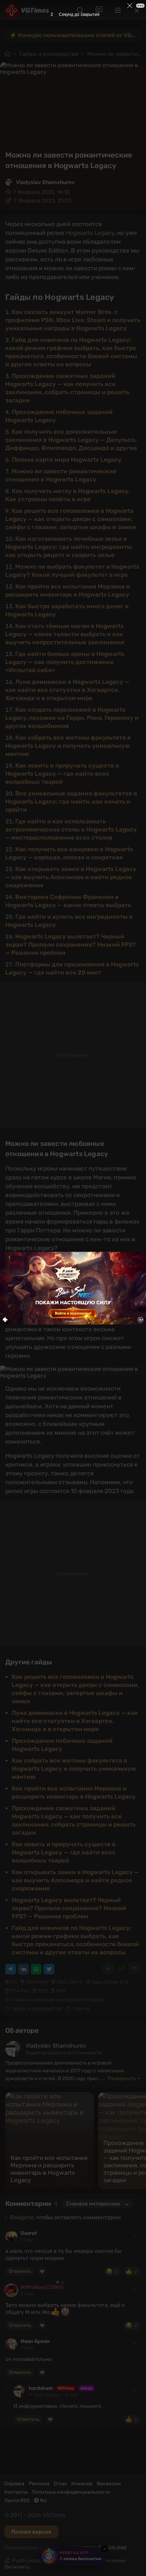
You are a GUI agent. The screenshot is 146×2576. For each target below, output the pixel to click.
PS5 (43, 1991)
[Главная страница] (27, 10)
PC (13, 1982)
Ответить (20, 2271)
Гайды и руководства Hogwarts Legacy (58, 2000)
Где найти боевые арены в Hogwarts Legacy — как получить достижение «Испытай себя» (65, 662)
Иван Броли (35, 2341)
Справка (14, 2484)
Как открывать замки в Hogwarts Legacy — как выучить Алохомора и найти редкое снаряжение (71, 877)
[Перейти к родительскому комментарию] (8, 2388)
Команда (82, 2484)
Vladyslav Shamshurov (45, 182)
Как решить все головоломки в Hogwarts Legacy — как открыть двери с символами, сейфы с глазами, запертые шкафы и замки (71, 519)
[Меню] (118, 10)
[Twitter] (49, 1969)
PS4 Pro (19, 1991)
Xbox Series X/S (110, 1982)
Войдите (22, 2217)
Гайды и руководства (49, 54)
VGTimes (66, 2388)
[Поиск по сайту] (80, 10)
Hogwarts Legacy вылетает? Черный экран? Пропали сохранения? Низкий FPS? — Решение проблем (71, 944)
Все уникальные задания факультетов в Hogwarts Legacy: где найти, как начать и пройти (71, 801)
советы (81, 2009)
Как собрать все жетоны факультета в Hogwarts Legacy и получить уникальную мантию (68, 746)
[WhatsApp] (36, 1969)
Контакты (16, 2492)
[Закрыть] (137, 10)
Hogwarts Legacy (90, 233)
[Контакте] (23, 1969)
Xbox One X (70, 1982)
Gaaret (29, 2233)
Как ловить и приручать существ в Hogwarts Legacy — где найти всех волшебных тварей (62, 774)
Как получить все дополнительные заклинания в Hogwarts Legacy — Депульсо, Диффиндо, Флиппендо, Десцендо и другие (71, 440)
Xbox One (37, 1982)
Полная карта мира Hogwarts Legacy (67, 460)
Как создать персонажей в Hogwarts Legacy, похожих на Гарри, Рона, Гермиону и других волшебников (72, 718)
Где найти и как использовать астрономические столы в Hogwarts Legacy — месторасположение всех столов (71, 829)
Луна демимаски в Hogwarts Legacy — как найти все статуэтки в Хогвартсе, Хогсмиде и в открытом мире (67, 690)
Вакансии (109, 2484)
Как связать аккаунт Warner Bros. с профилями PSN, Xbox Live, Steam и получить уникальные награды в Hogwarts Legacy (73, 320)
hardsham (41, 2388)
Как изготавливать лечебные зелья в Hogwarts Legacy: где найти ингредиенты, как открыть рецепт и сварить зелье (69, 547)
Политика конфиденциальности (71, 2492)
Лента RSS (17, 2501)
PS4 (61, 1991)
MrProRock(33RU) (42, 2287)
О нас (60, 2484)
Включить (17, 2567)
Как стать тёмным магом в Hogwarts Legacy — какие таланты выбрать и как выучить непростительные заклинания (65, 634)
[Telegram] (11, 1969)
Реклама (39, 2484)
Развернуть (122, 2078)
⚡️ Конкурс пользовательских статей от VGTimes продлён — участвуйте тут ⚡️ (76, 35)
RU (43, 2501)
